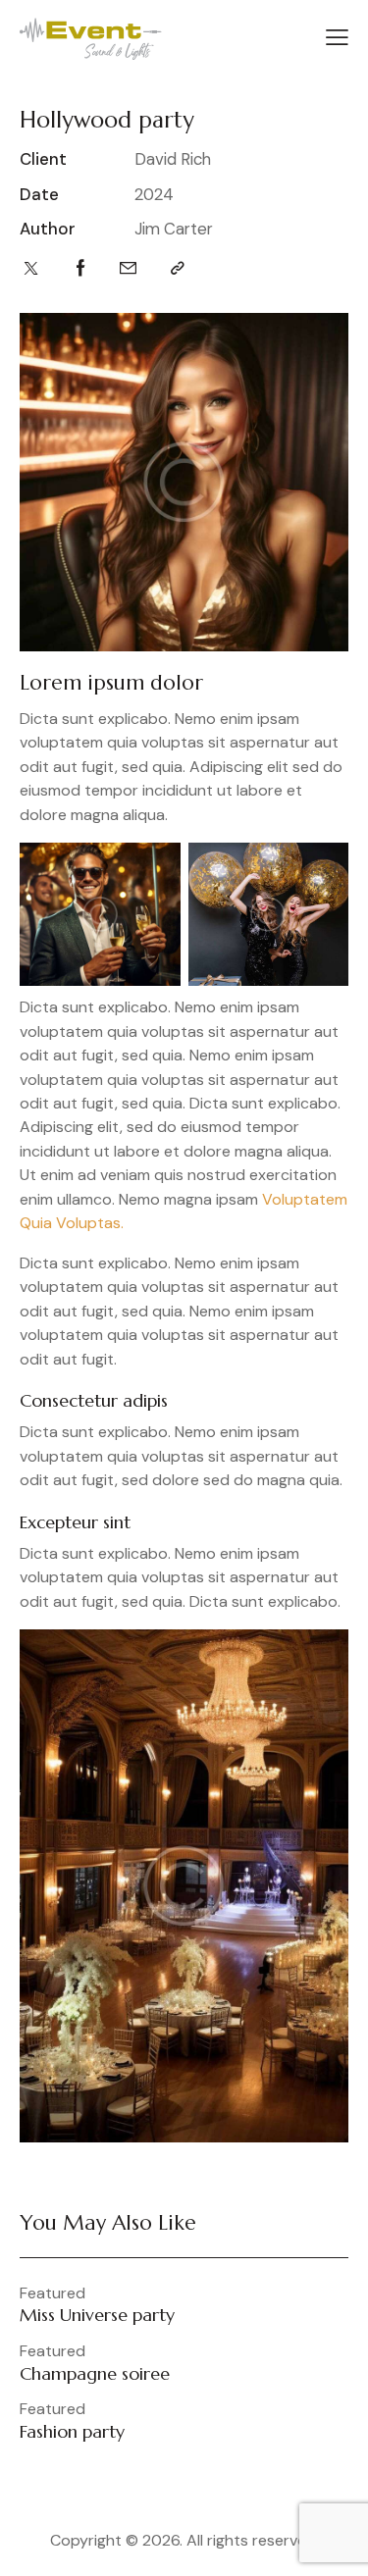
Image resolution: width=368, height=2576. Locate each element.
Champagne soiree (95, 2374)
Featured (53, 2293)
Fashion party (72, 2432)
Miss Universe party (97, 2315)
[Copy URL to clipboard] (178, 268)
